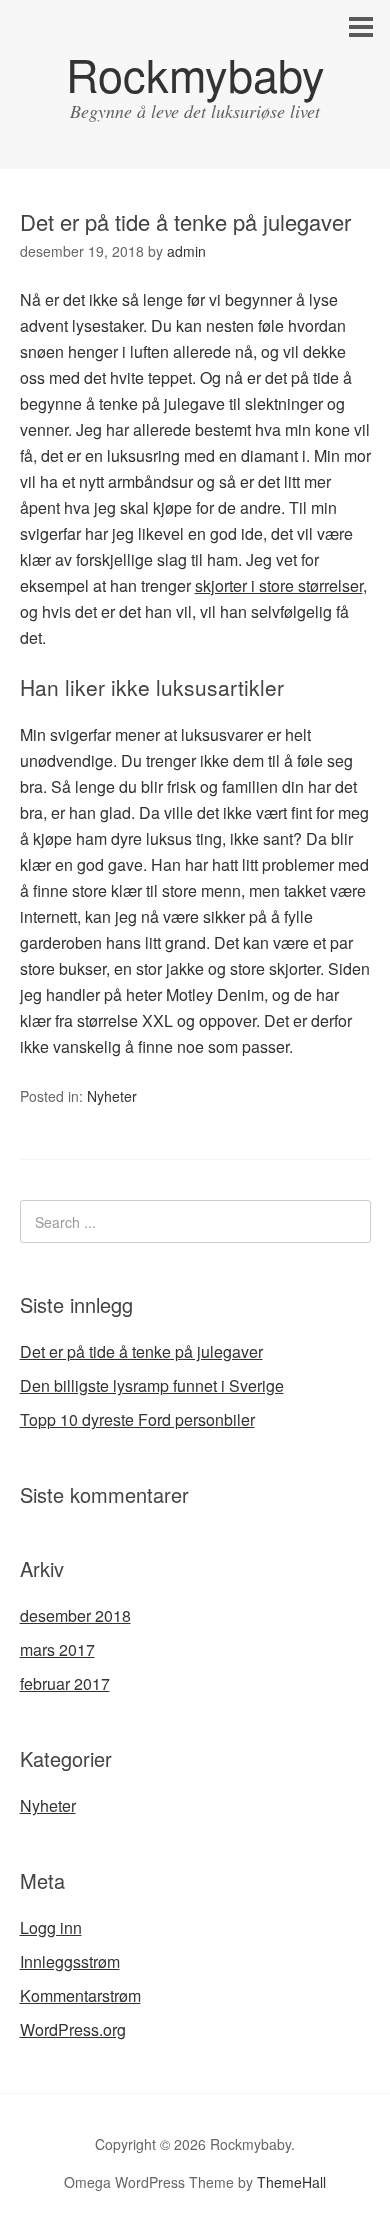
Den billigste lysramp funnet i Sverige (152, 1385)
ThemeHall (291, 2182)
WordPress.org (73, 2029)
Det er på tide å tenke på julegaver (141, 1351)
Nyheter (112, 1096)
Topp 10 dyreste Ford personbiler (137, 1419)
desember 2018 (75, 1615)
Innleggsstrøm (70, 1961)
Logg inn (51, 1927)
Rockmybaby (195, 73)
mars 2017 (57, 1649)
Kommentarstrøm (80, 1995)
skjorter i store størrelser (279, 585)
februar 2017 (65, 1683)
